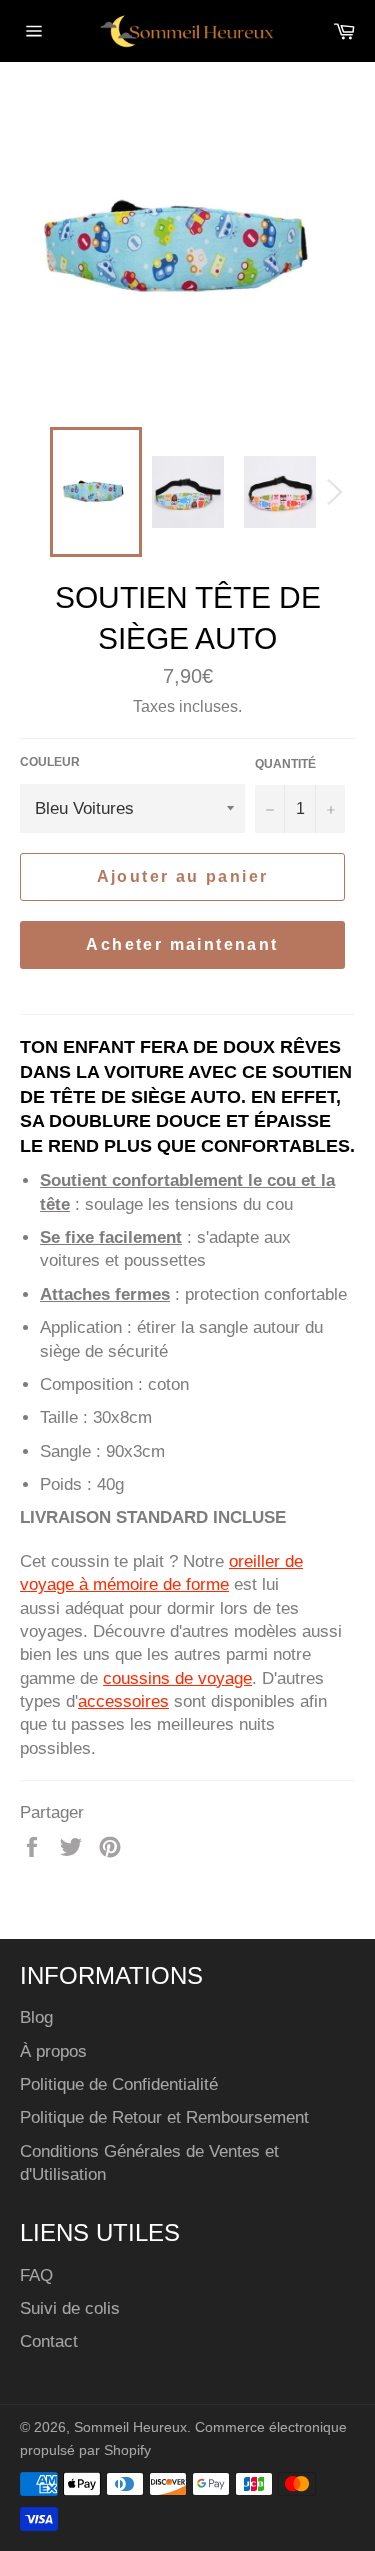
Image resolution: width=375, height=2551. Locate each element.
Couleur (50, 762)
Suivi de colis (70, 2308)
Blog (36, 2017)
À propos (53, 2051)
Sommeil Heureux (130, 2427)
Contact (49, 2341)
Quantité (285, 764)
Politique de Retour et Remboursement (164, 2117)
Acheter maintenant (182, 944)
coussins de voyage (177, 1678)
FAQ (36, 2275)
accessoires (123, 1701)
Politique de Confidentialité (119, 2084)
